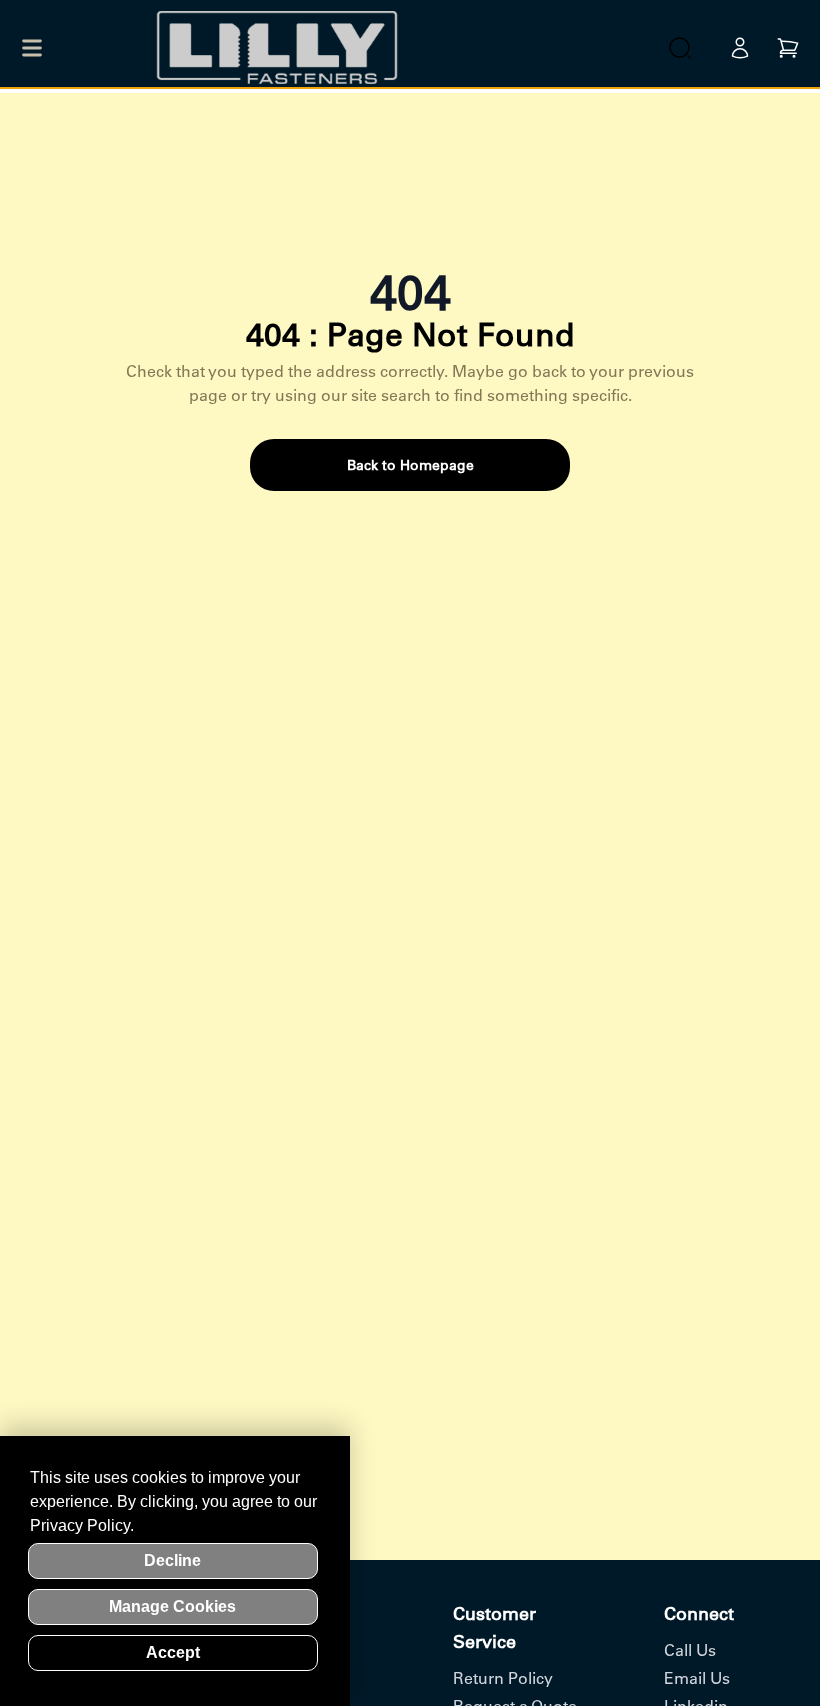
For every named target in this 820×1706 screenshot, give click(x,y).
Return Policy (503, 1678)
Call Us (690, 1650)
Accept (173, 1652)
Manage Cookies (172, 1606)
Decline (172, 1560)
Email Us (697, 1678)
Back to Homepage (410, 465)
